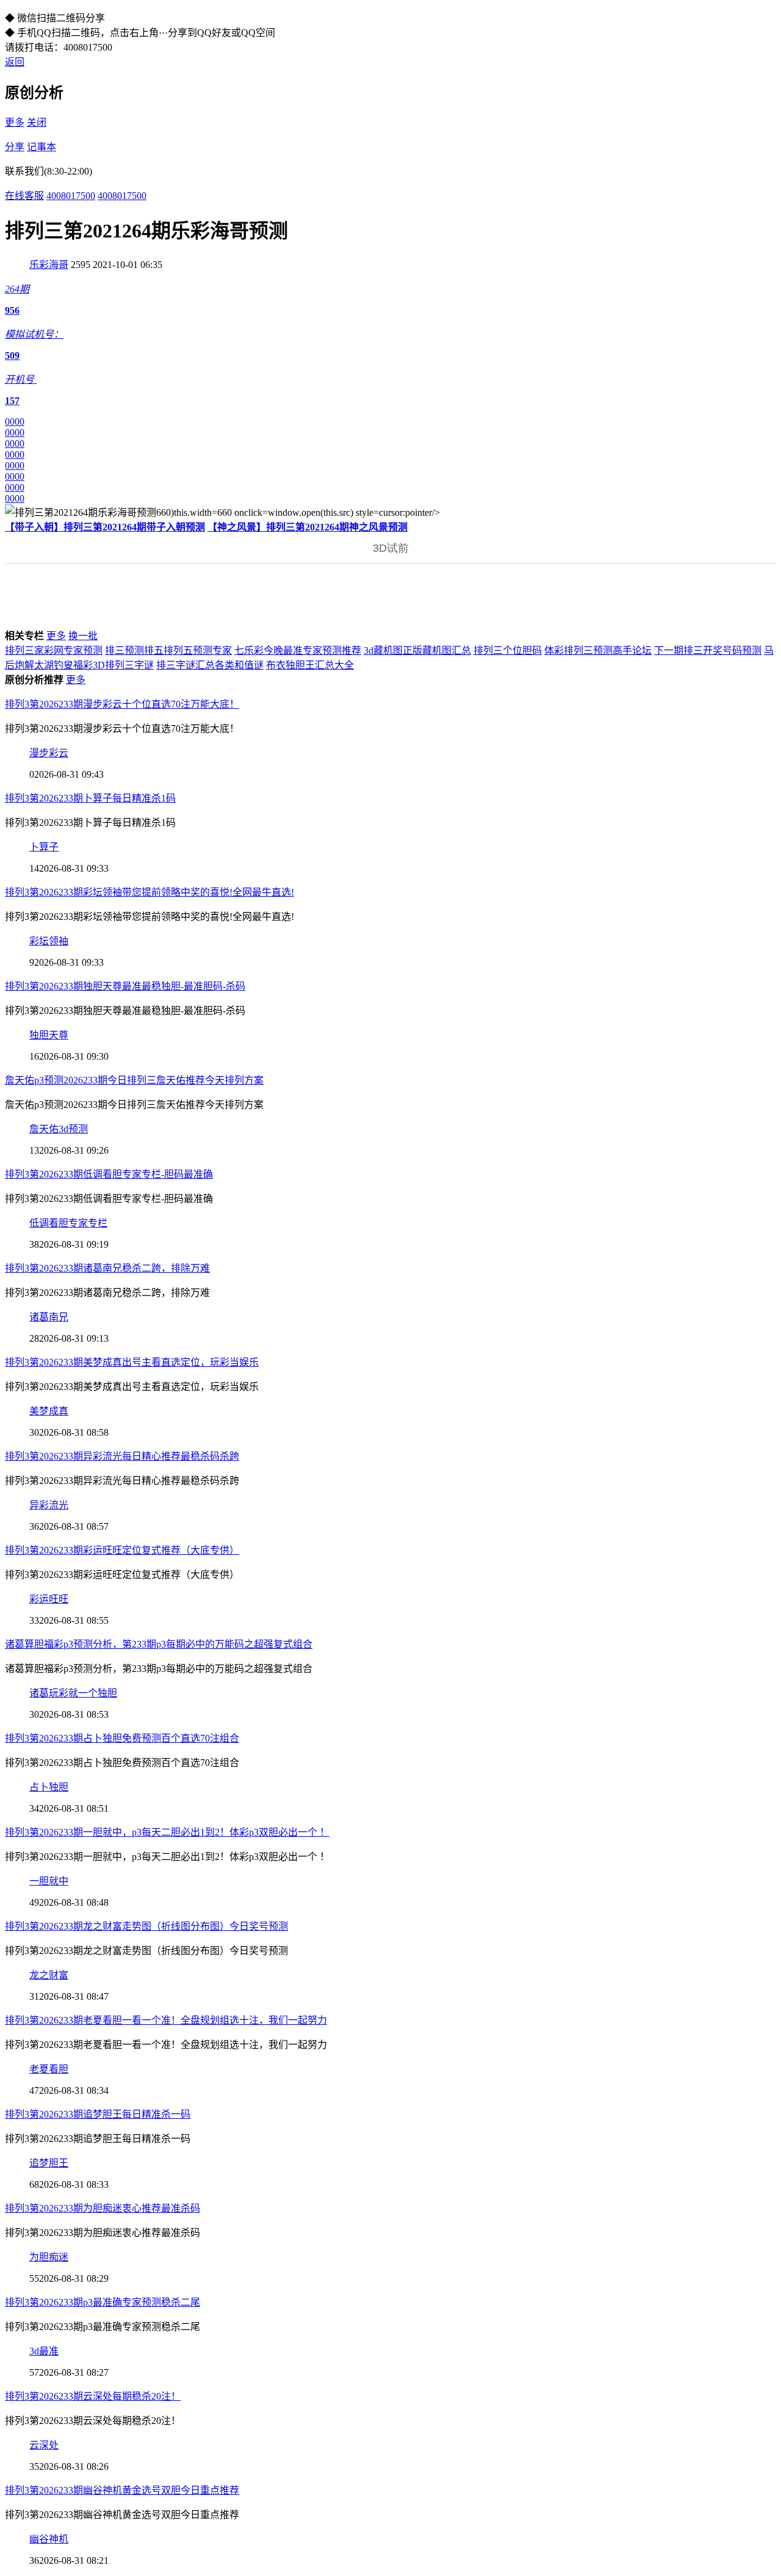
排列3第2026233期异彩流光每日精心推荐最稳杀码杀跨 (122, 1456)
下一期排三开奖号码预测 (708, 650)
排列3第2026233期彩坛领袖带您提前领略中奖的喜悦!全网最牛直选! (149, 892)
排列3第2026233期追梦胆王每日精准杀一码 (98, 2114)
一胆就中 (49, 1881)
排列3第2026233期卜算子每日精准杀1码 (90, 798)
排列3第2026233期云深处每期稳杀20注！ (93, 2396)
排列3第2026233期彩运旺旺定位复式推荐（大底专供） (122, 1550)
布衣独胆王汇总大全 (310, 665)
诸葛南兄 (49, 1317)
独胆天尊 (49, 1035)
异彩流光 (49, 1505)
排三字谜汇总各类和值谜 (210, 665)
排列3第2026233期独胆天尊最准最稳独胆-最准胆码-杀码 (125, 986)
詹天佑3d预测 (59, 1129)
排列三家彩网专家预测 (54, 650)
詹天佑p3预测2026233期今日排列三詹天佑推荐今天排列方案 (134, 1080)
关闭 (37, 122)
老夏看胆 (49, 2069)
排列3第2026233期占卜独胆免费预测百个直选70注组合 (122, 1738)
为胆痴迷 (49, 2257)
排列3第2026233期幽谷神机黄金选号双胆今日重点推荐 (122, 2490)
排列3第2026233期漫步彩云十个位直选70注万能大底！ (122, 704)
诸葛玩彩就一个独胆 (73, 1693)
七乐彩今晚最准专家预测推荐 (298, 650)
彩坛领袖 (49, 941)
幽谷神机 (49, 2539)
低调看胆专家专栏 (68, 1223)
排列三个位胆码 (508, 650)
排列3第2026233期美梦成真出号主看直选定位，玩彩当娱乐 (132, 1362)
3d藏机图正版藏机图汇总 (417, 650)
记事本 (41, 147)
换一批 (83, 636)
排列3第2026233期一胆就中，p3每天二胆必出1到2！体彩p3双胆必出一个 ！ (167, 1832)
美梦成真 (49, 1411)
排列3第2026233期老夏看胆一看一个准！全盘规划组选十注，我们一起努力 (166, 2020)
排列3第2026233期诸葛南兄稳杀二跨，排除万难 (107, 1268)
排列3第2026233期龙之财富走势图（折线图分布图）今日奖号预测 (146, 1926)
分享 (15, 147)
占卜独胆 (49, 1787)
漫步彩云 (49, 753)
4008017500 (71, 196)
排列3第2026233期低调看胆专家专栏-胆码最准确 (109, 1174)
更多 (15, 122)
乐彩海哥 (49, 265)
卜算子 (44, 847)
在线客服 (24, 196)
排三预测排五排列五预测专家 (168, 650)
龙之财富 (49, 1975)
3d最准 (44, 2351)
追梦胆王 (49, 2163)
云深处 (44, 2445)
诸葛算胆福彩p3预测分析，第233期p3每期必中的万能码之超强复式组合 (159, 1644)
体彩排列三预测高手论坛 (598, 650)
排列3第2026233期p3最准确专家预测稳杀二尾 (103, 2302)
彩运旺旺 (49, 1599)
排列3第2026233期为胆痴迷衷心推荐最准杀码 (103, 2208)
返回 (15, 62)
